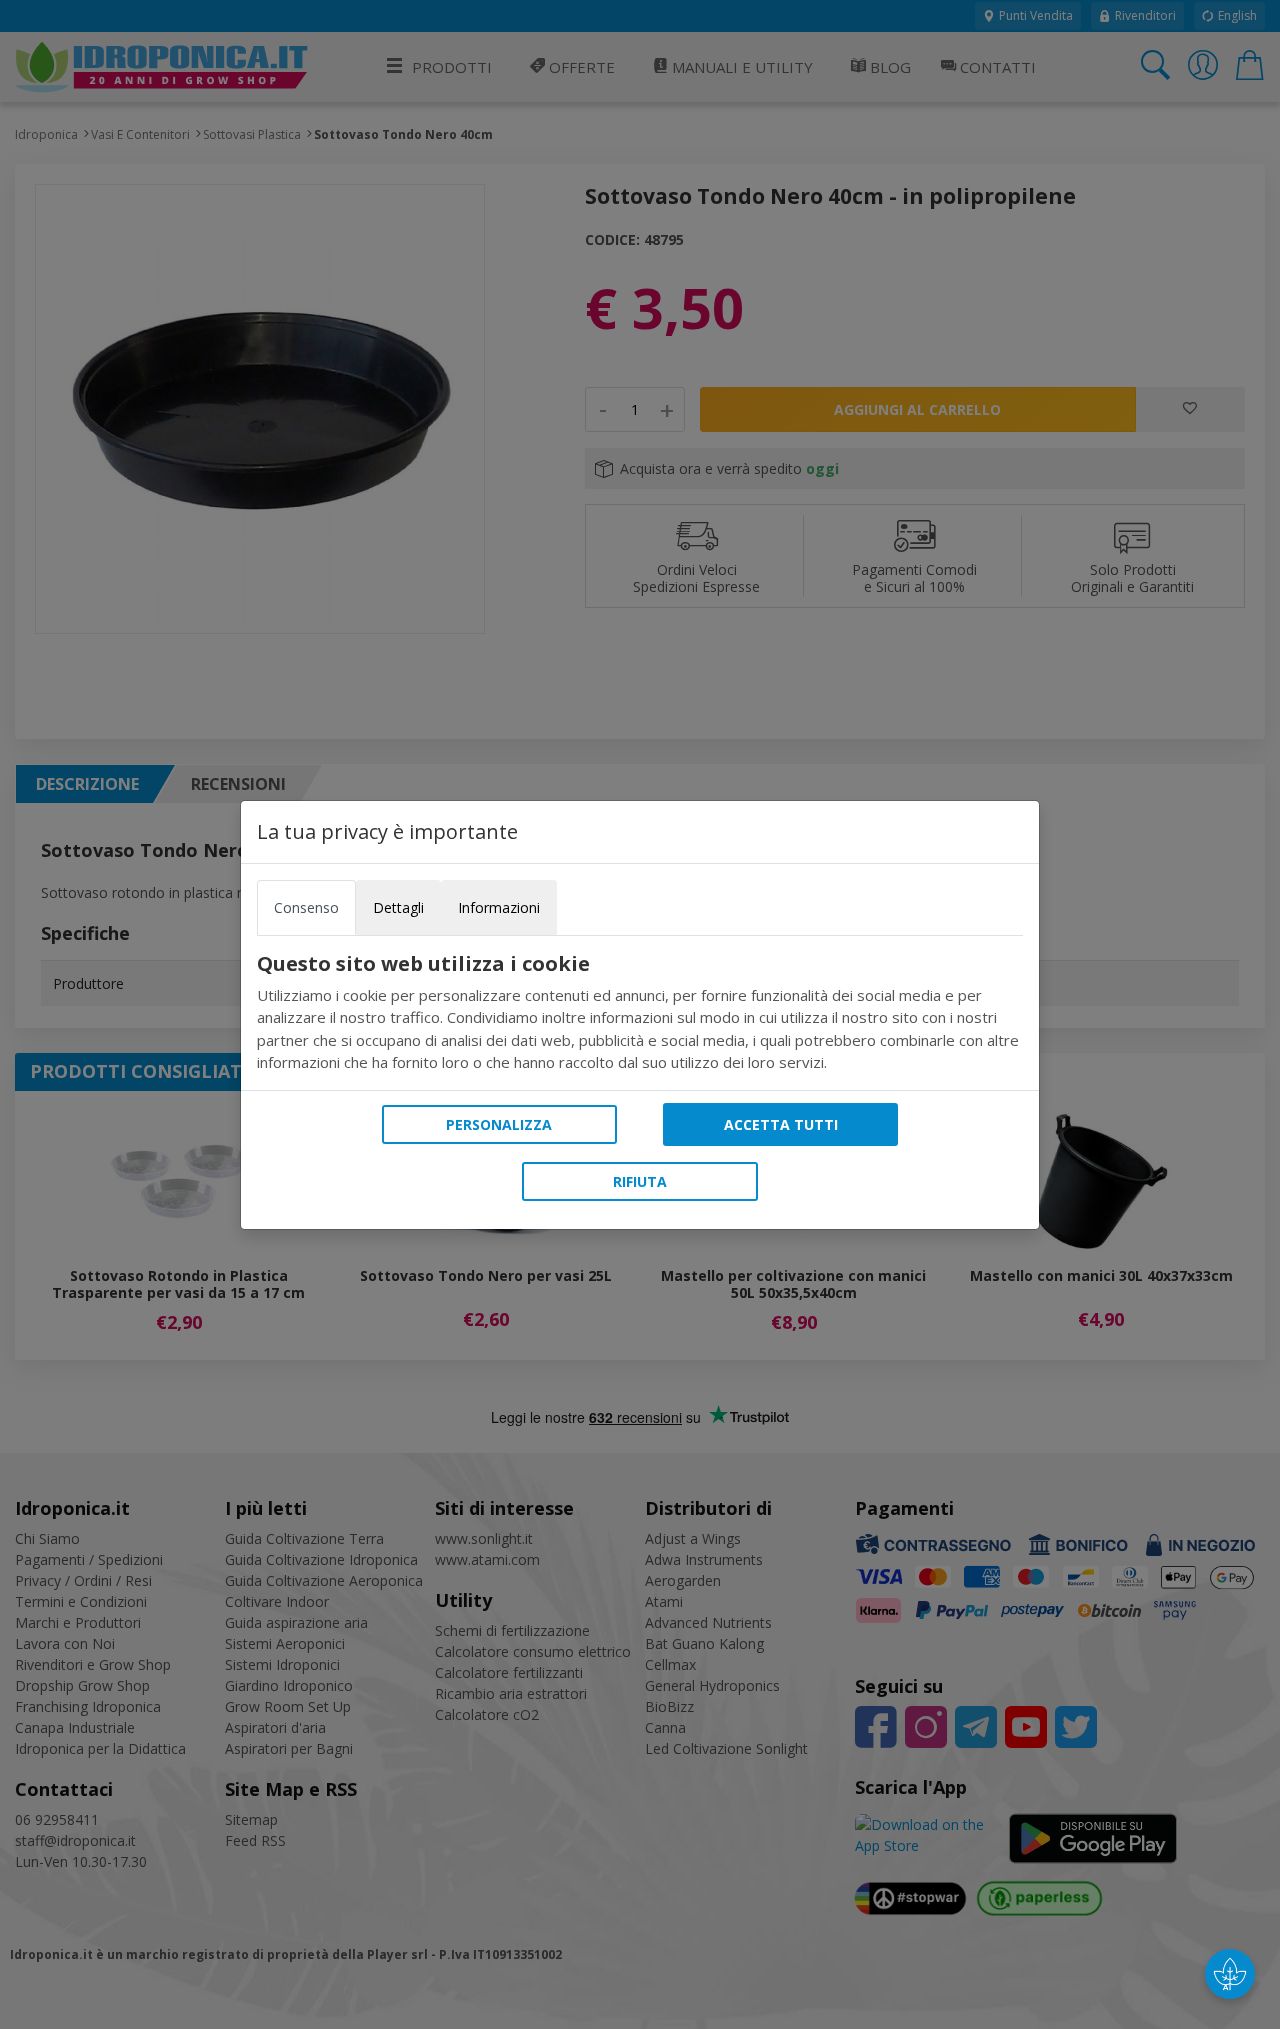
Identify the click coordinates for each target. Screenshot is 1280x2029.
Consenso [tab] (306, 907)
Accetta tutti (781, 1124)
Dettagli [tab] (398, 907)
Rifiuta (640, 1181)
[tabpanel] (640, 1013)
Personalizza (499, 1124)
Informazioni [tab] (499, 907)
